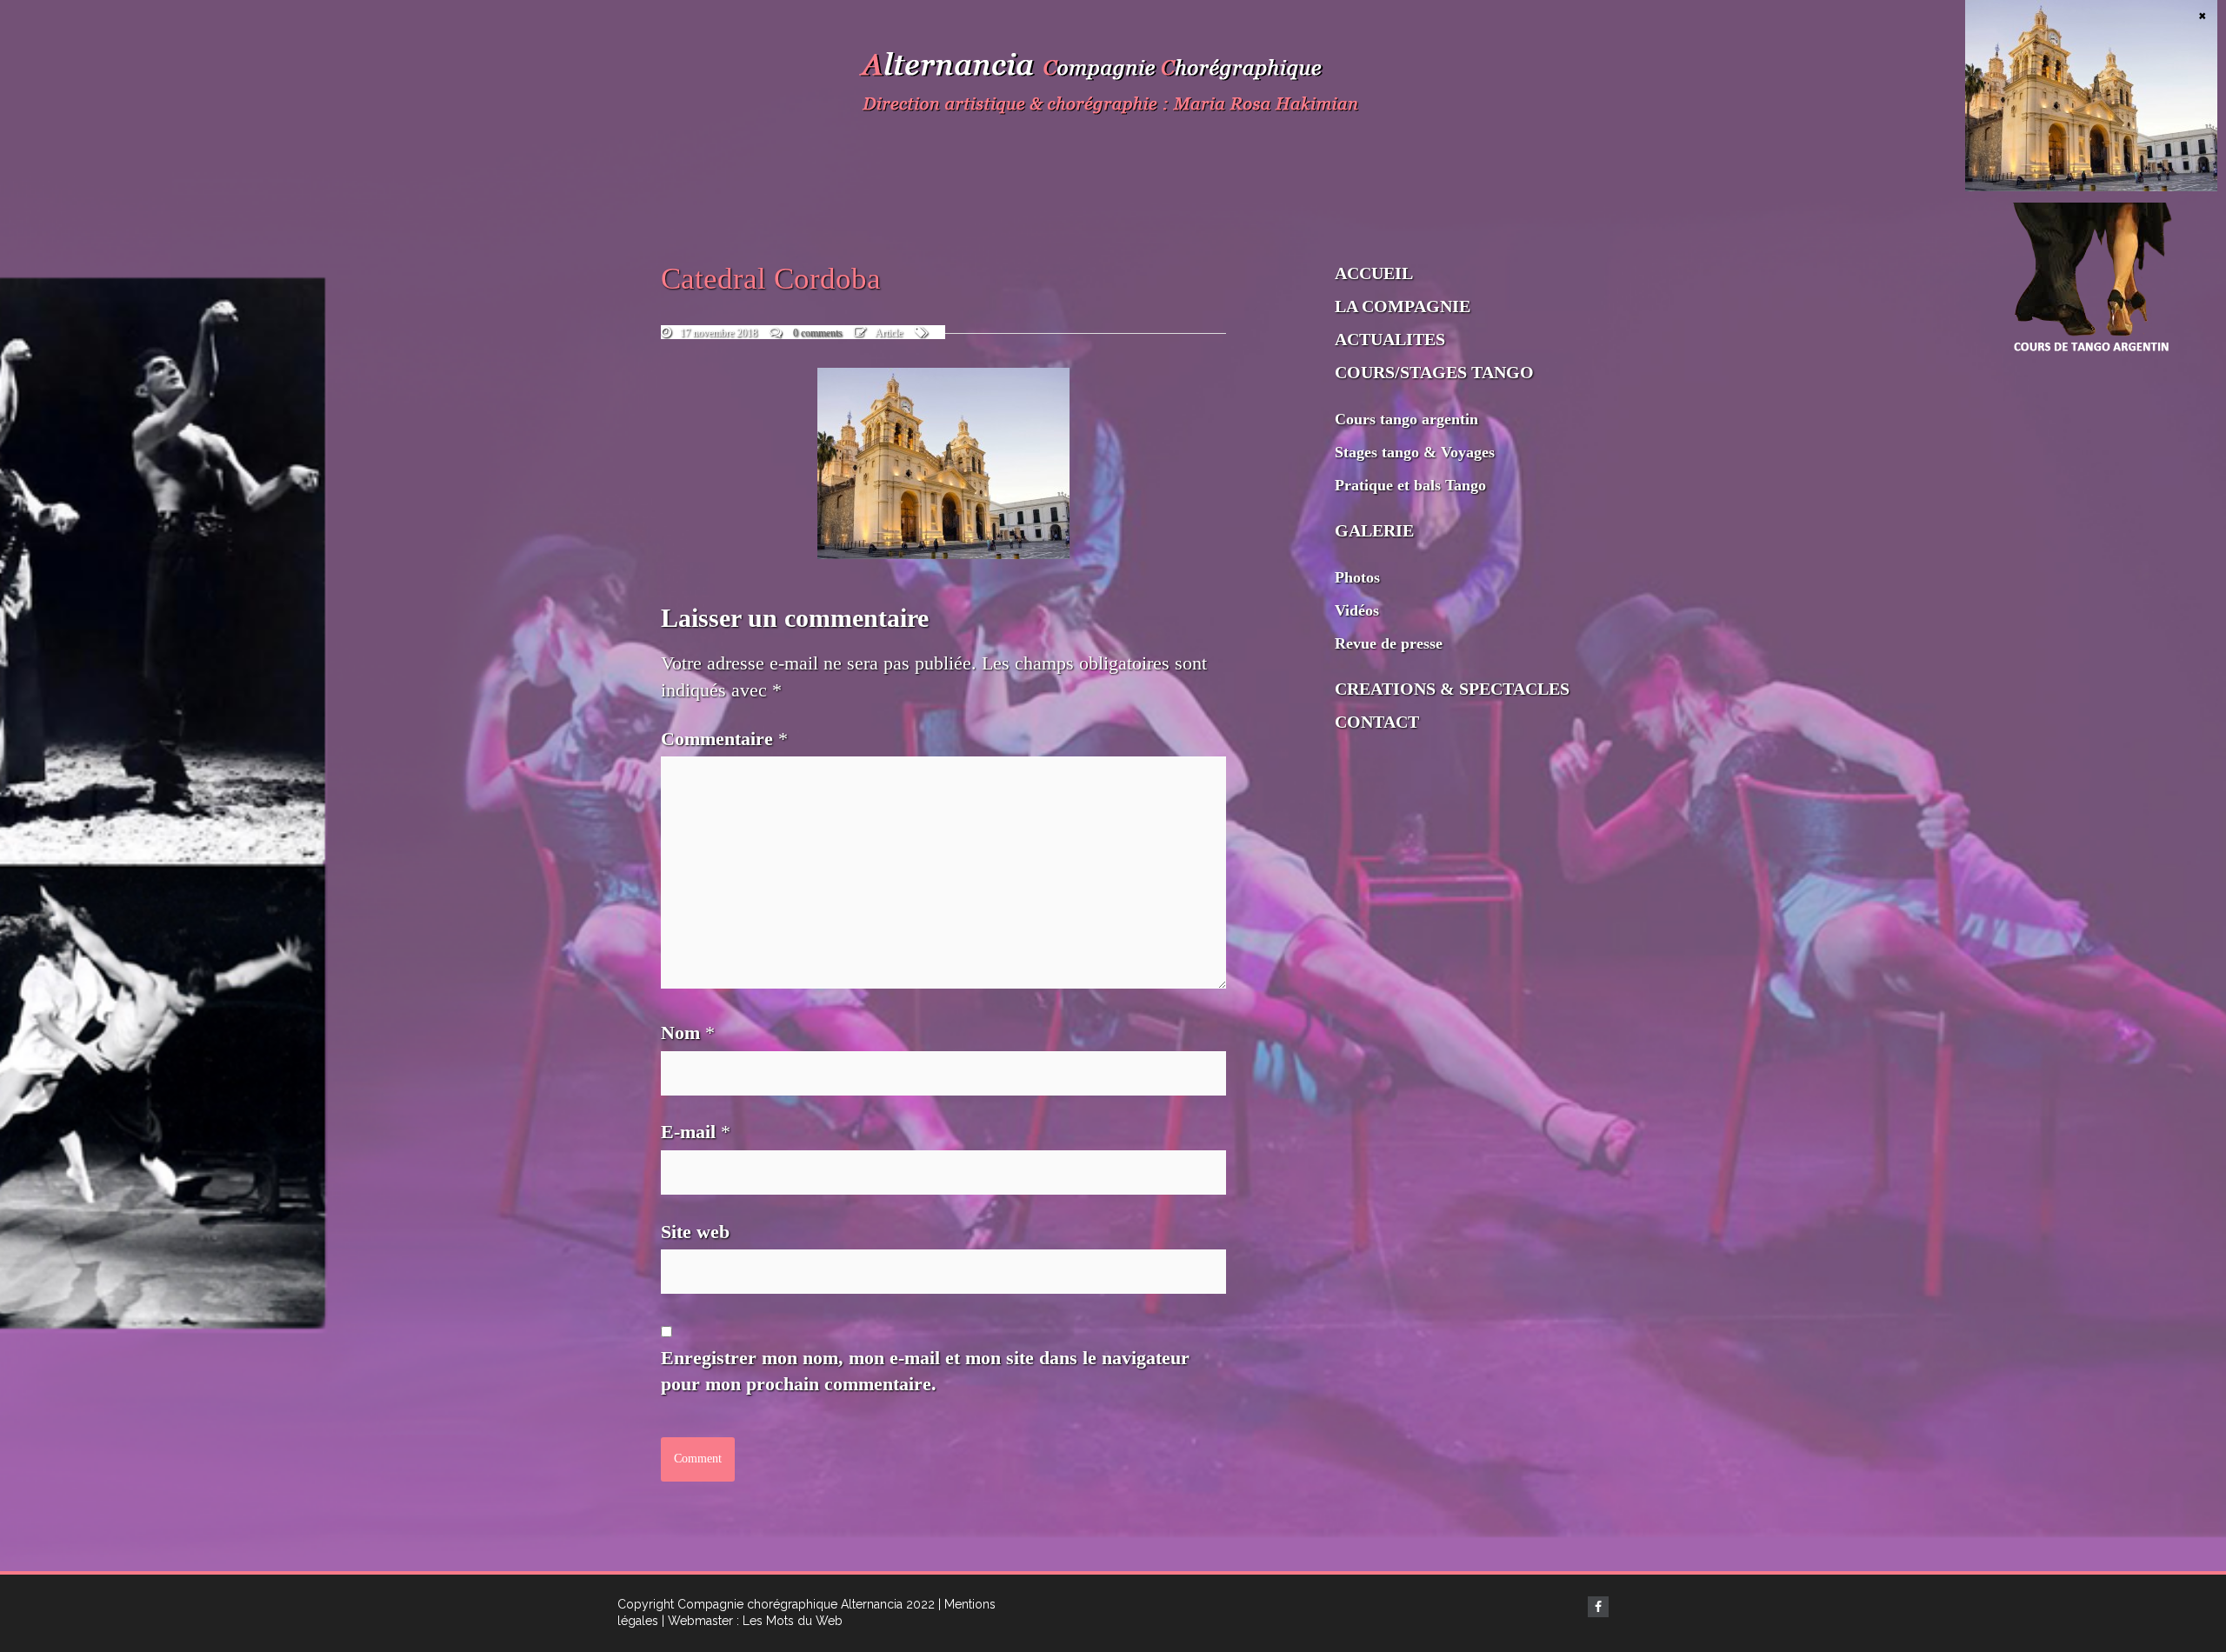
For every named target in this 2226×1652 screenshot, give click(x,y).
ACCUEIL (1374, 273)
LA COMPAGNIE (1403, 306)
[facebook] (1598, 1607)
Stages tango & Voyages (1415, 452)
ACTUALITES (1390, 339)
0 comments (818, 333)
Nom (688, 1032)
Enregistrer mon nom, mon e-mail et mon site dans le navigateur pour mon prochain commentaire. (925, 1371)
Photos (1357, 577)
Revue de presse (1389, 643)
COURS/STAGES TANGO (1434, 372)
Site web (695, 1232)
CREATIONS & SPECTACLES (1452, 689)
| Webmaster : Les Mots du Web (752, 1621)
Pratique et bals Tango (1410, 485)
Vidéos (1357, 610)
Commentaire (724, 739)
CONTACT (1377, 722)
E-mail (696, 1132)
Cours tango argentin (1406, 419)
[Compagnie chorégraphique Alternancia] (1113, 87)
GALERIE (1374, 530)
